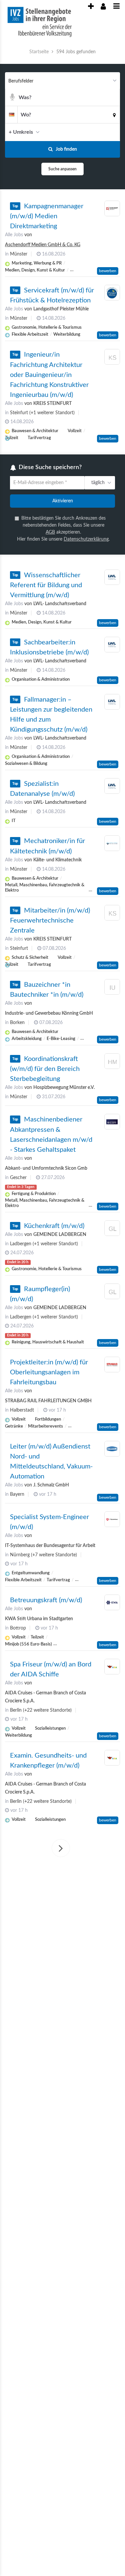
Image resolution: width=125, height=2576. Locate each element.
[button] (113, 132)
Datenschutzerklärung (86, 540)
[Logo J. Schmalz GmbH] (112, 1450)
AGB (50, 533)
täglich (97, 483)
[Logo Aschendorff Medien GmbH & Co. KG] (112, 209)
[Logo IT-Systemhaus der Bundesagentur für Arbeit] (112, 1520)
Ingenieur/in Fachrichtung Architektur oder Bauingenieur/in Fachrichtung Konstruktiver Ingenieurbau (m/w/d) (49, 375)
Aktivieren (63, 502)
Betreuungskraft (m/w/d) (46, 1601)
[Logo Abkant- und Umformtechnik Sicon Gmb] (112, 1123)
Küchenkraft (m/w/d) (54, 1227)
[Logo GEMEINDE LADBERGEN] (112, 1230)
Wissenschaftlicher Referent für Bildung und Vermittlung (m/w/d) (46, 586)
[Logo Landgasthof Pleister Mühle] (112, 293)
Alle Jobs (14, 235)
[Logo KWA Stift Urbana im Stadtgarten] (112, 1604)
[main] (62, 958)
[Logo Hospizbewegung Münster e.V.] (112, 1063)
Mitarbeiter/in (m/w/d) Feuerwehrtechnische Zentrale (50, 922)
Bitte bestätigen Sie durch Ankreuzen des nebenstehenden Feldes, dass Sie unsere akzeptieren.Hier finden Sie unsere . (63, 529)
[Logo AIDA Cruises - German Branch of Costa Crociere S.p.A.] (112, 1668)
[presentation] (91, 7)
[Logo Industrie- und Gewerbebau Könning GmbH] (112, 989)
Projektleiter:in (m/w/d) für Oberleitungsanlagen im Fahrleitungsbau (49, 1373)
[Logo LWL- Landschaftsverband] (112, 578)
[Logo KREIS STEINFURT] (112, 358)
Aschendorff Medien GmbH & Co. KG (43, 245)
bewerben (108, 271)
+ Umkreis (21, 132)
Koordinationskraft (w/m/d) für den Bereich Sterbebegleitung (45, 1070)
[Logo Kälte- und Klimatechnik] (112, 844)
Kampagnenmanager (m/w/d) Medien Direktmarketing (47, 216)
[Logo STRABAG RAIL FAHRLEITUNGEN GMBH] (112, 1366)
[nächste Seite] (61, 1849)
